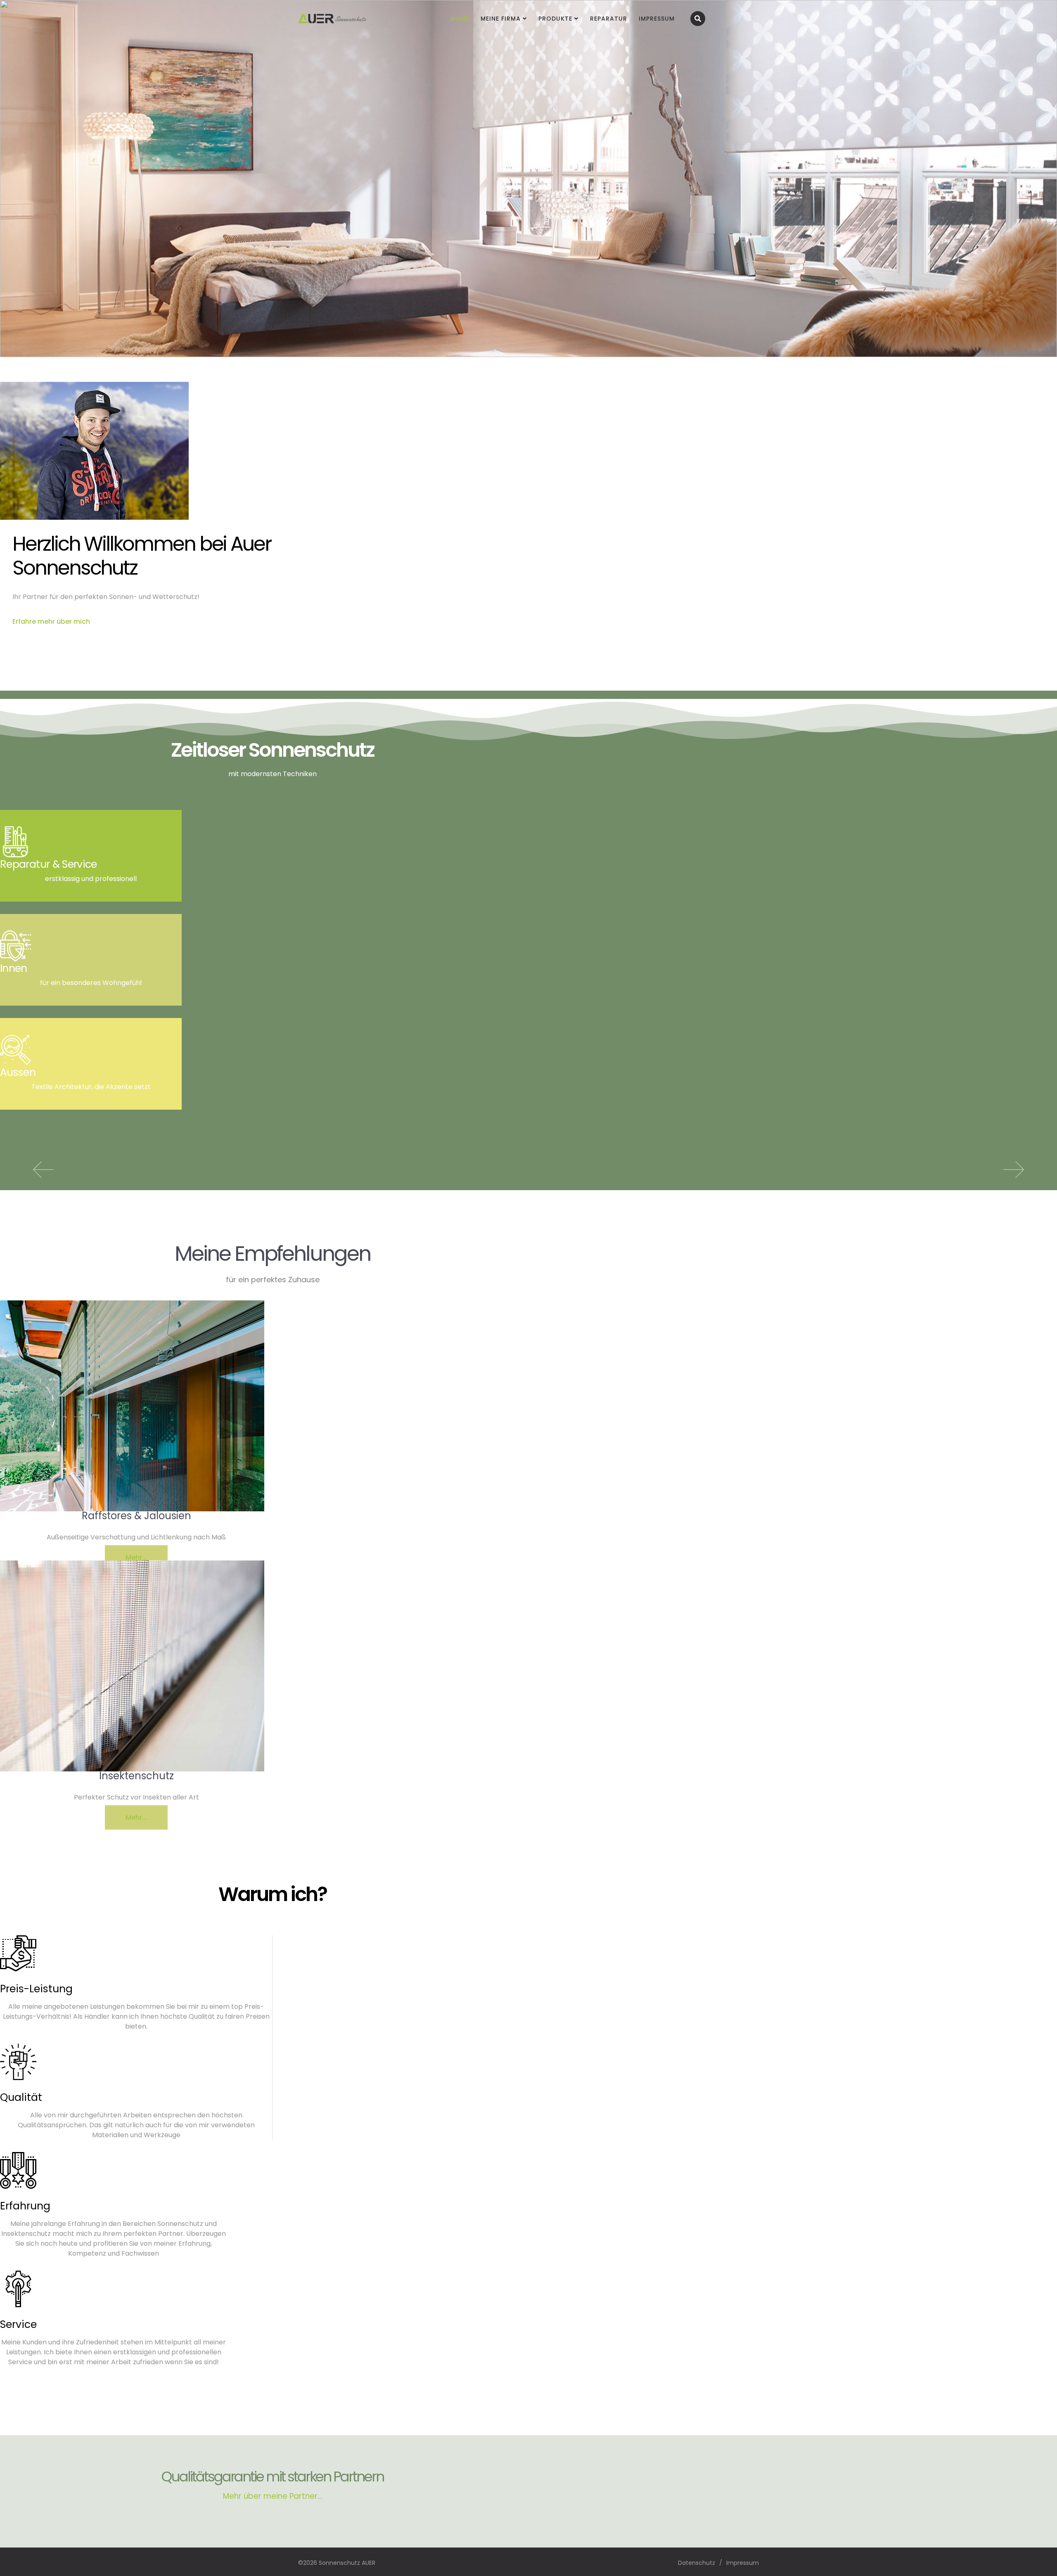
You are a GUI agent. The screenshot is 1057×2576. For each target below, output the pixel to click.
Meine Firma (501, 19)
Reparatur (609, 19)
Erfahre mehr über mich (51, 622)
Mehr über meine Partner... (273, 2496)
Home (460, 19)
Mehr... (136, 1557)
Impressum (657, 19)
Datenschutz (697, 2563)
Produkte (555, 19)
